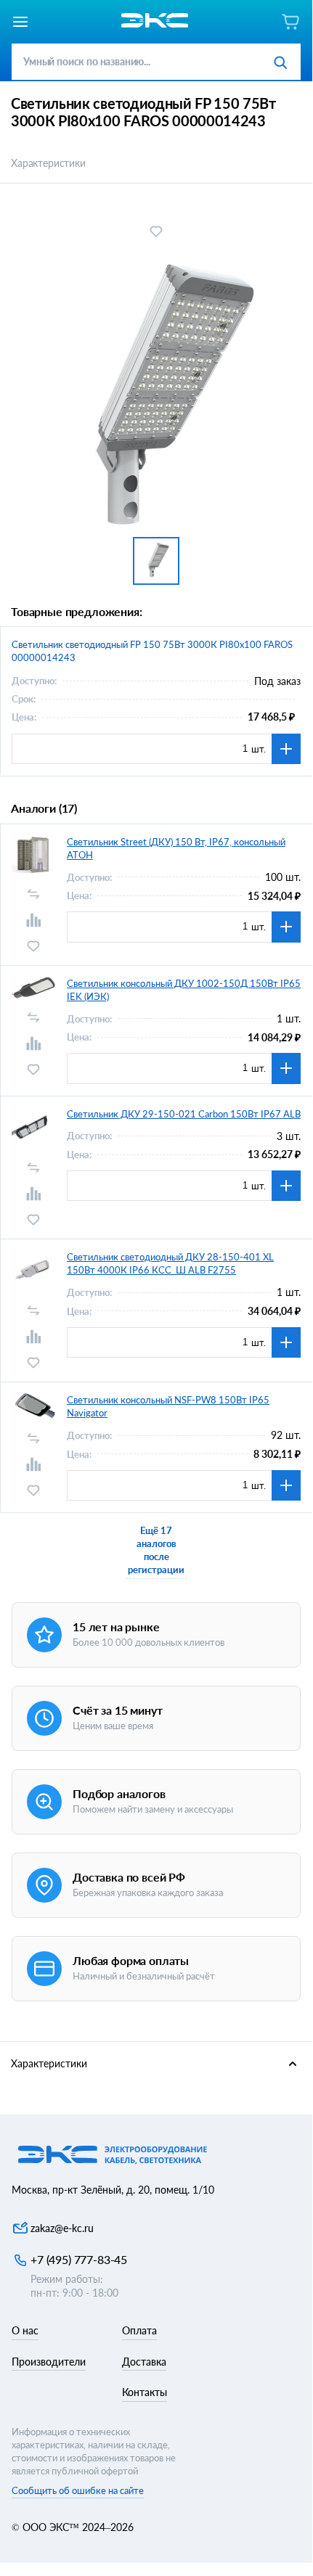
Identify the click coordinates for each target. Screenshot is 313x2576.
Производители (49, 2362)
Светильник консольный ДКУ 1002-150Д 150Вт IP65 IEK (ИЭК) (184, 990)
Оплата (139, 2330)
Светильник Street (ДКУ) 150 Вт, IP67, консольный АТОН (176, 848)
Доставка (144, 2362)
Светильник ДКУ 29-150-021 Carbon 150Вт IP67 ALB (184, 1114)
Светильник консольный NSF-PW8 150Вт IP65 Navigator (168, 1406)
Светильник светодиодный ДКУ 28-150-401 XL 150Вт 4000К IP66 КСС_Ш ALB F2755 (170, 1263)
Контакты (145, 2392)
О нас (25, 2330)
